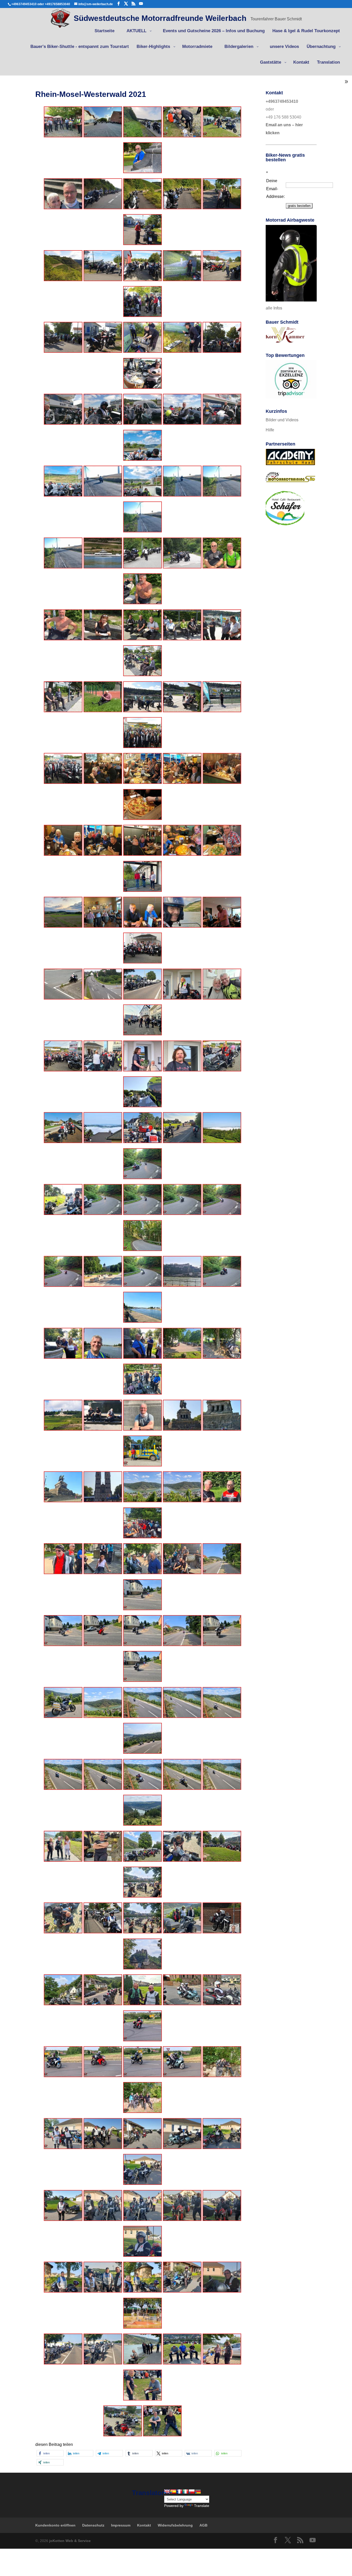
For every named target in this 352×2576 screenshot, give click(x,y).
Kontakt (144, 2525)
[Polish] (192, 2491)
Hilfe (270, 430)
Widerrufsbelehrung (175, 2525)
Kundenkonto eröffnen (55, 2525)
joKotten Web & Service (70, 2541)
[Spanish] (173, 2491)
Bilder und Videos (282, 420)
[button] (50, 2453)
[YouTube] (141, 4)
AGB (203, 2525)
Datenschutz (93, 2525)
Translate (202, 2506)
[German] (198, 2491)
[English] (167, 2491)
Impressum (121, 2525)
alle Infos (274, 308)
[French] (179, 2491)
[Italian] (186, 2491)
